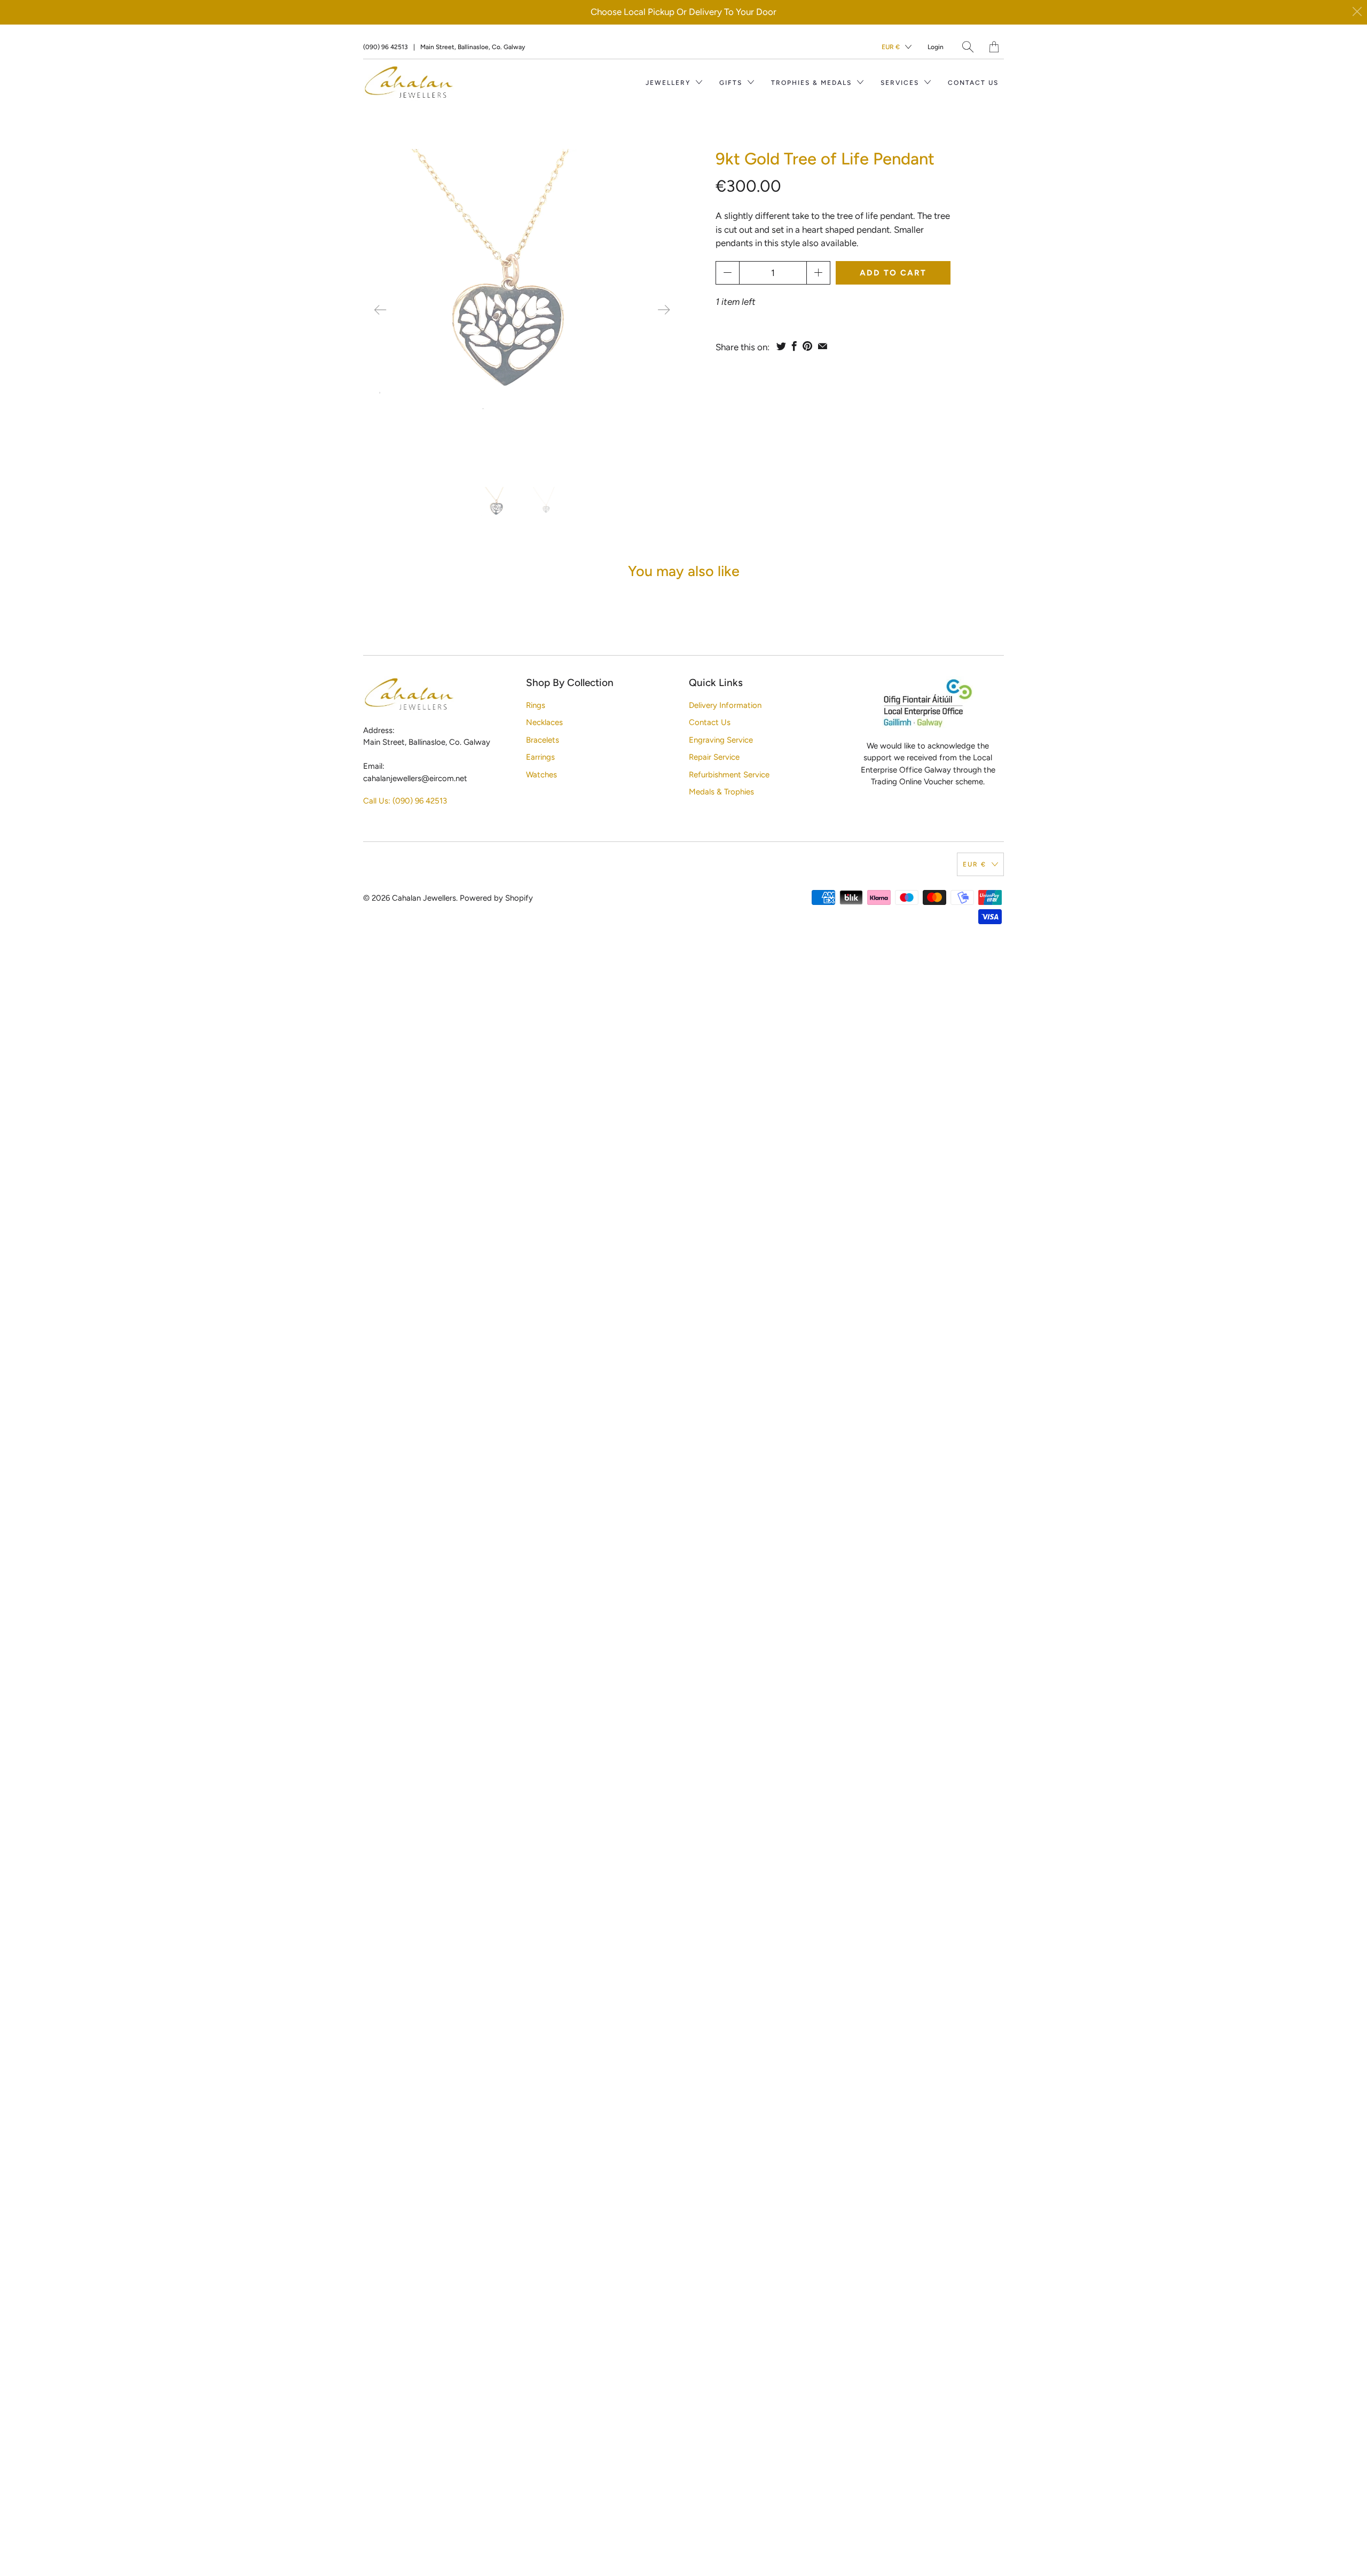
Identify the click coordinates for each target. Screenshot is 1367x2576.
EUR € (891, 47)
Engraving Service (721, 740)
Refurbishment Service (729, 775)
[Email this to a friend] (823, 346)
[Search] (968, 47)
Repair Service (714, 757)
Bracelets (543, 740)
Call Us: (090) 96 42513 (405, 801)
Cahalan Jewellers (424, 898)
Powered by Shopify (496, 898)
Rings (536, 705)
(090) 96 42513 (386, 47)
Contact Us (973, 83)
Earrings (540, 757)
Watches (541, 775)
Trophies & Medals (813, 83)
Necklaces (544, 722)
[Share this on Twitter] (781, 346)
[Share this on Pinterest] (807, 346)
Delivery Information (725, 705)
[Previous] (380, 310)
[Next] (664, 310)
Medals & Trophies (721, 792)
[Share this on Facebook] (794, 346)
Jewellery (669, 83)
